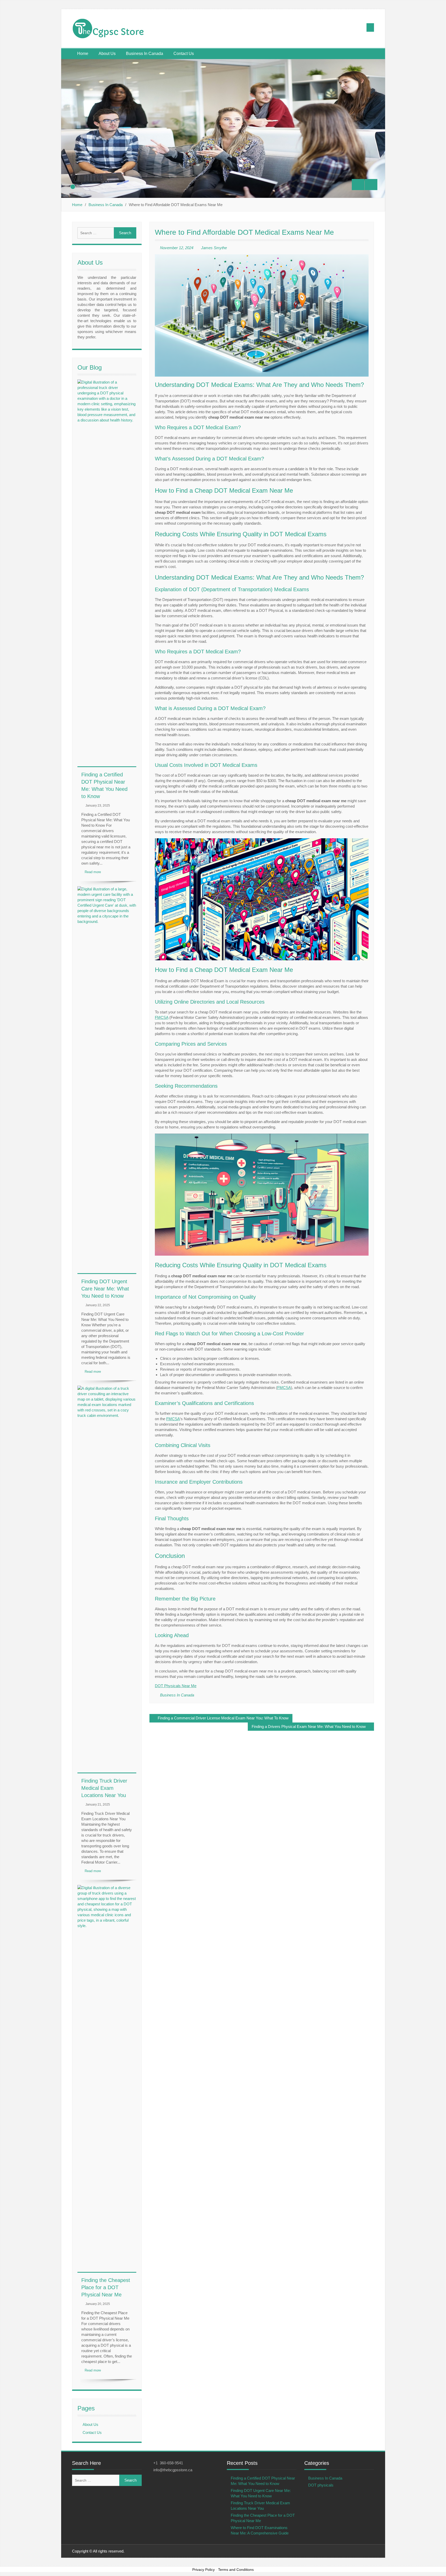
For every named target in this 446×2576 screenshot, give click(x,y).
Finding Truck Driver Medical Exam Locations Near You (104, 1788)
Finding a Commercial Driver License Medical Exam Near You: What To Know (223, 1718)
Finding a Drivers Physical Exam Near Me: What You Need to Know (309, 1726)
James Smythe (214, 248)
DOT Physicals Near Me (176, 1686)
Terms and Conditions (236, 2570)
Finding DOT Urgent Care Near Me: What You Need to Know (105, 1289)
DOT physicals (321, 2485)
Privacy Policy (204, 2570)
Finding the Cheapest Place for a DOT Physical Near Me (106, 2287)
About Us (107, 54)
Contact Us (184, 54)
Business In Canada (145, 54)
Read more (93, 872)
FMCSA (162, 1017)
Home (83, 54)
